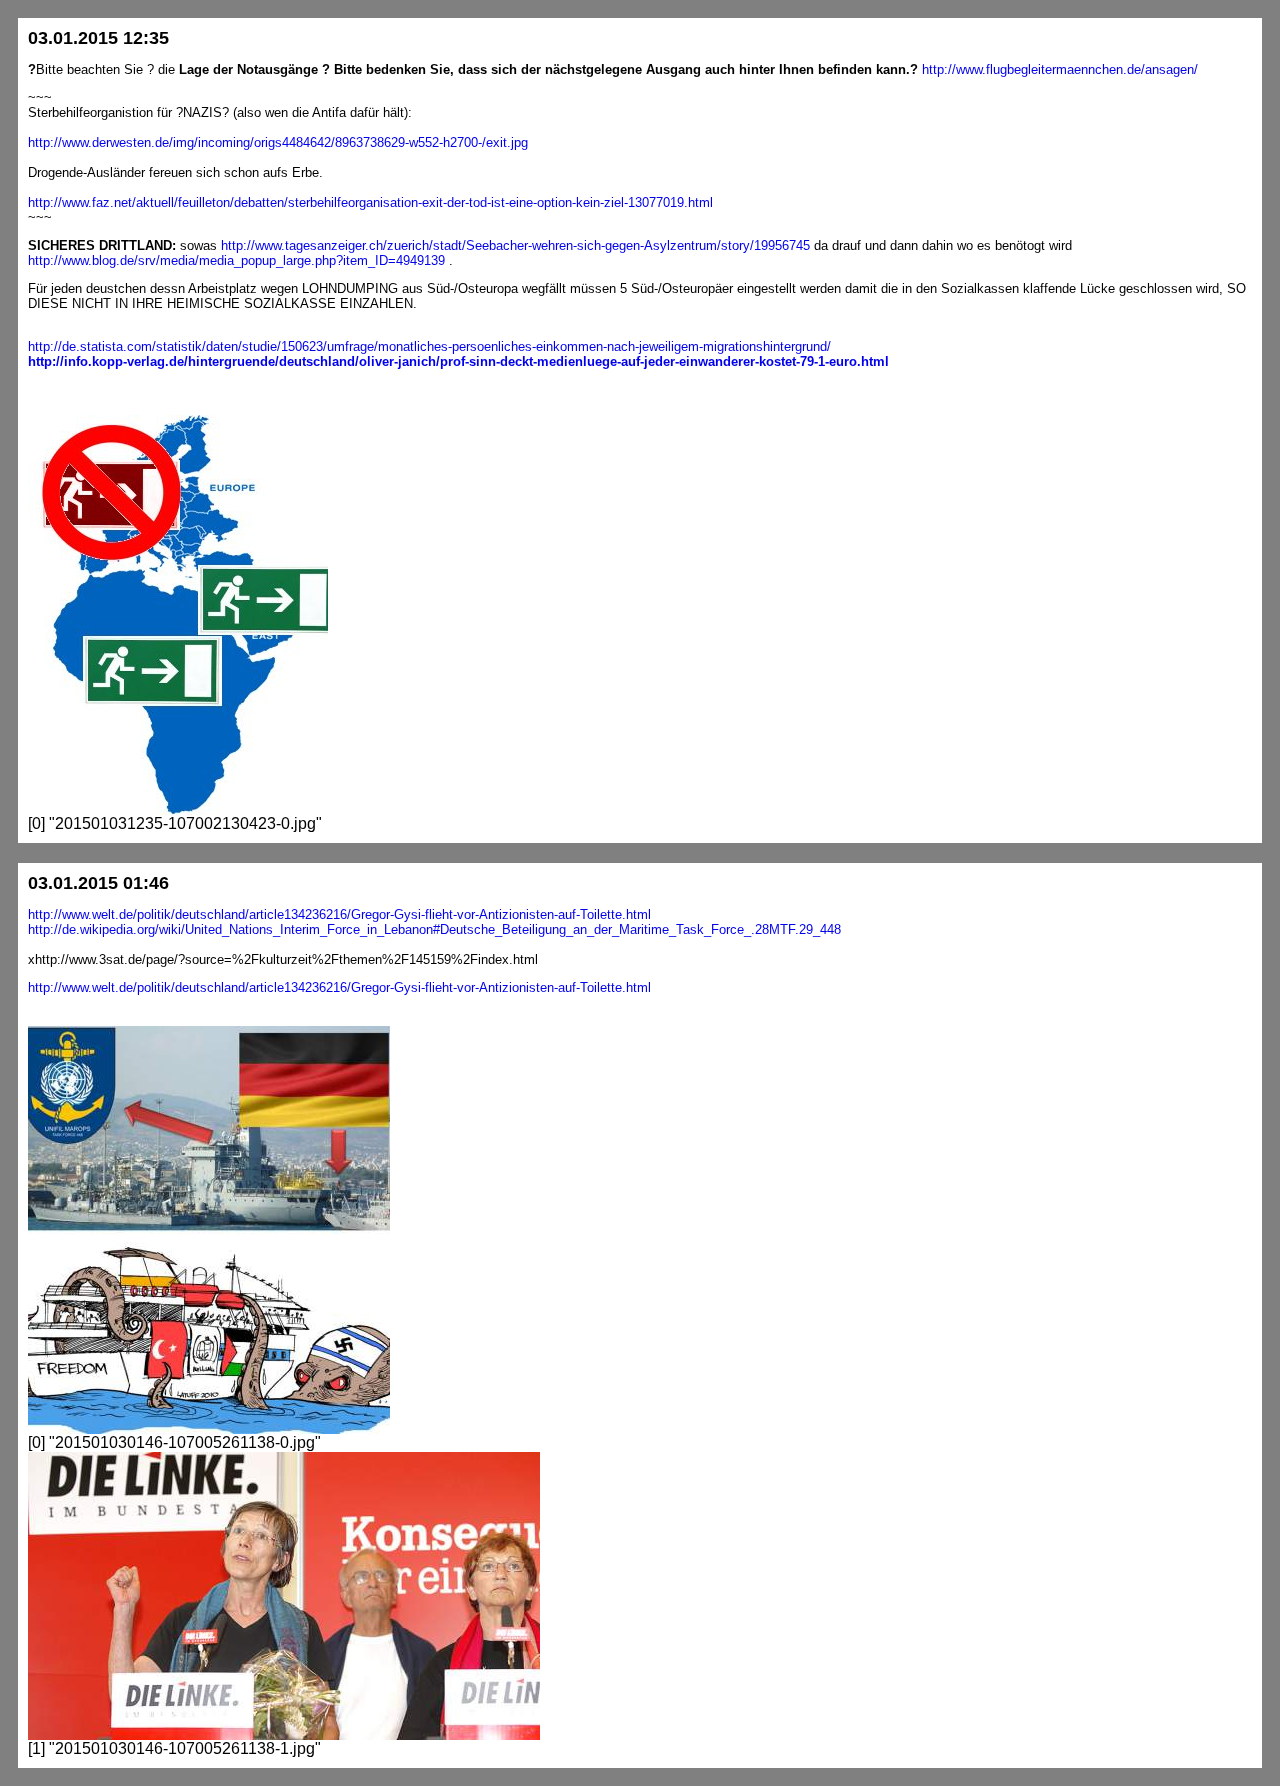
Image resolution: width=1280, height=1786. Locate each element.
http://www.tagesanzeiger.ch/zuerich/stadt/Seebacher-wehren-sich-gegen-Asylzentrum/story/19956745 (515, 245)
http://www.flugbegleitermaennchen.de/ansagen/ (1060, 69)
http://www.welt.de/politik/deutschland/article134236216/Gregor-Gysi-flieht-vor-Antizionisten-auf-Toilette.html (339, 914)
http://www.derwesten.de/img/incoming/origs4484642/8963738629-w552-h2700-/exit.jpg (278, 142)
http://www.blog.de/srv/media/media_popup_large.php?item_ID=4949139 (236, 260)
